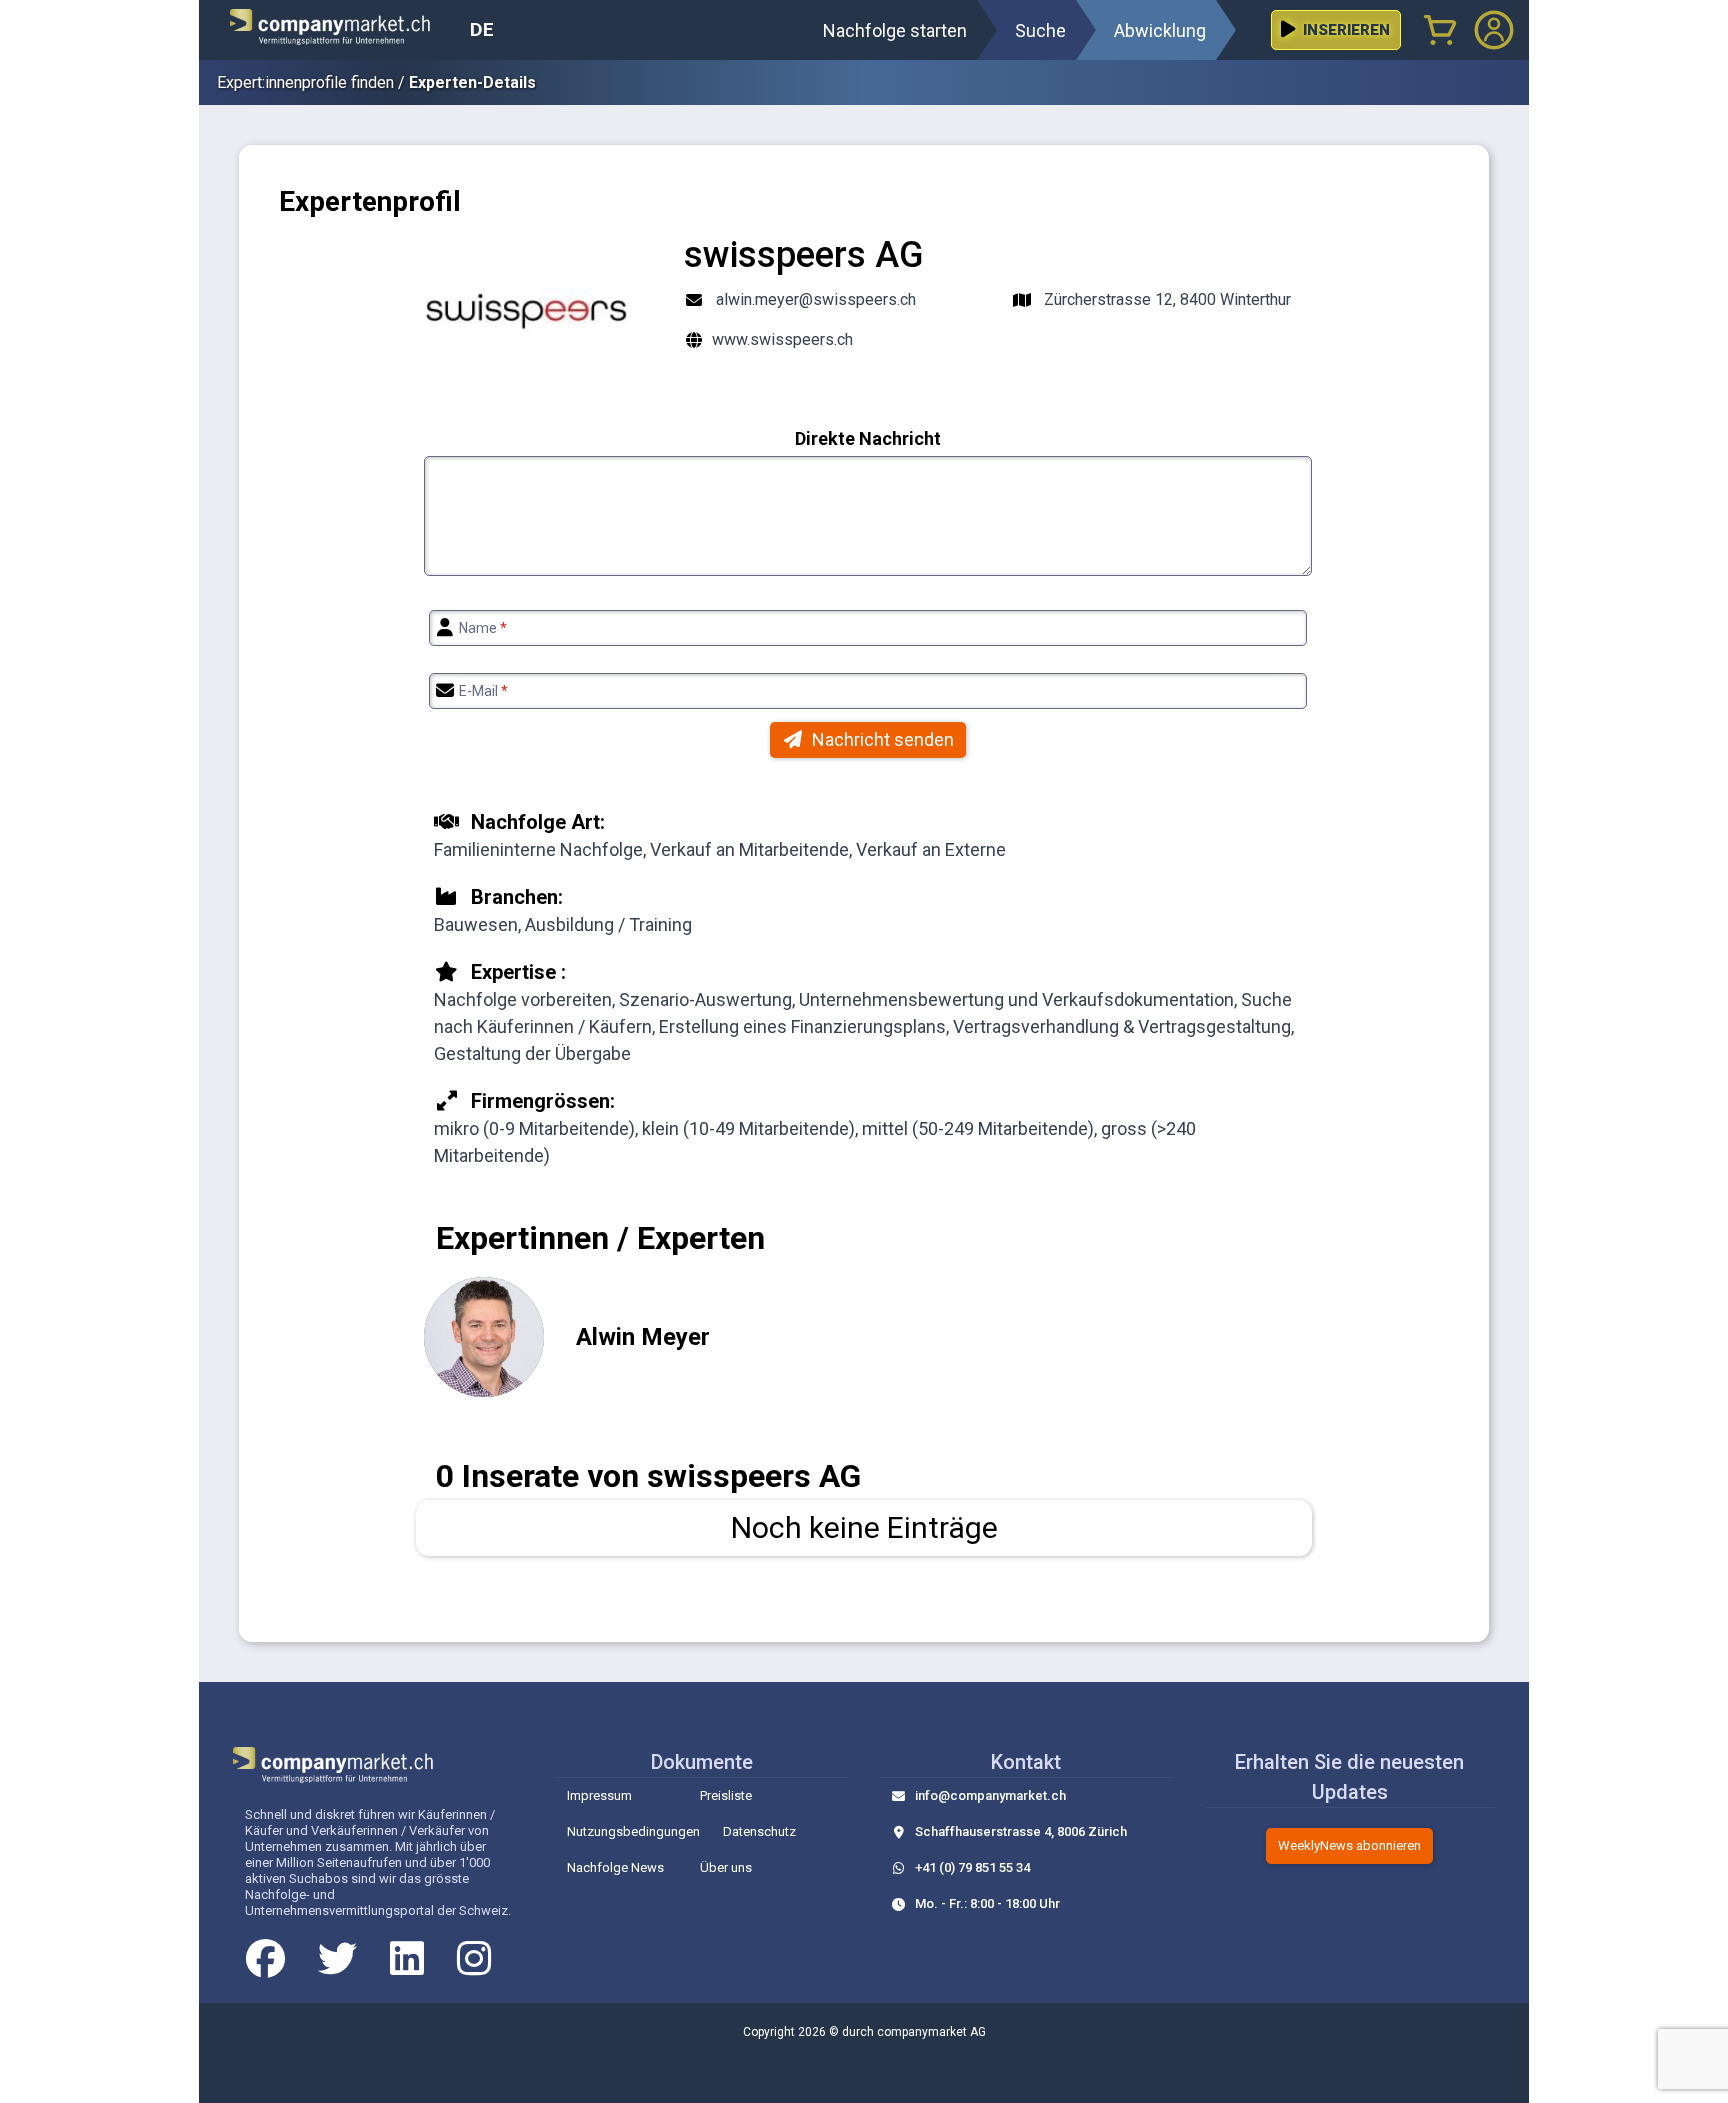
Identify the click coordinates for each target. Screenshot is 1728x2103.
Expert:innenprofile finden (305, 82)
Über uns (726, 1867)
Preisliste (726, 1795)
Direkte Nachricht (868, 438)
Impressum (599, 1795)
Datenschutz (759, 1831)
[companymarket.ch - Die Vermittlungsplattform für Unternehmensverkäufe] (342, 30)
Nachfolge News (615, 1867)
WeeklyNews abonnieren (1349, 1845)
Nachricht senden (883, 739)
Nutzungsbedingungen (633, 1831)
